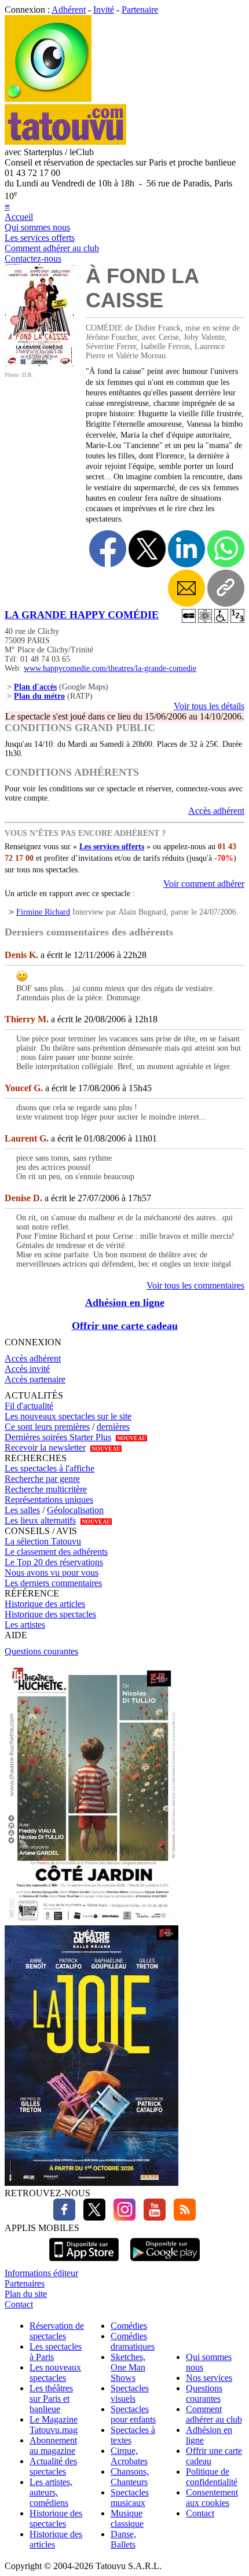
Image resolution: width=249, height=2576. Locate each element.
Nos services (209, 2378)
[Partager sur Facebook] (108, 549)
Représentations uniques (49, 1500)
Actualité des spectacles (53, 2466)
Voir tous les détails (209, 706)
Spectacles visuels (130, 2393)
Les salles (22, 1510)
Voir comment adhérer (204, 884)
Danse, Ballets (123, 2539)
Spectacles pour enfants (133, 2414)
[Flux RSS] (182, 2217)
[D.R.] (39, 363)
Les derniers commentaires (53, 1583)
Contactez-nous (33, 258)
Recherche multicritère (46, 1489)
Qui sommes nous (37, 227)
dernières (113, 1427)
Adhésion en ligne (125, 1302)
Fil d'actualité (29, 1406)
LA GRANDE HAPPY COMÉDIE (82, 615)
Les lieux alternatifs (40, 1520)
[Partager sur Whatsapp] (226, 549)
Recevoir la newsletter (45, 1447)
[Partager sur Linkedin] (186, 549)
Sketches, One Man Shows (128, 2367)
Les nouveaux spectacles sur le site (68, 1416)
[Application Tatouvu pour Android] (165, 2263)
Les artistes (25, 1625)
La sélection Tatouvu (43, 1541)
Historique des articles (45, 1604)
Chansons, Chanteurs (130, 2477)
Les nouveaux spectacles (55, 2373)
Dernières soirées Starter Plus (58, 1437)
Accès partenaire (35, 1379)
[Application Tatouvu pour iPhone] (84, 2263)
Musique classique (127, 2518)
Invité (104, 10)
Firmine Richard (43, 912)
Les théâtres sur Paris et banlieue (51, 2399)
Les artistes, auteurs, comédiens (51, 2492)
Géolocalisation (75, 1510)
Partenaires (25, 2283)
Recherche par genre (42, 1479)
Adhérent (69, 10)
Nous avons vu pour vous (52, 1573)
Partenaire (140, 10)
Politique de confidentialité (212, 2477)
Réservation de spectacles (57, 2331)
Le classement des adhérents (56, 1552)
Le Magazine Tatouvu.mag (54, 2425)
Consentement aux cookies (212, 2498)
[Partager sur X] (147, 549)
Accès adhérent (216, 811)
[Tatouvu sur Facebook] (64, 2217)
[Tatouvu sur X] (91, 2217)
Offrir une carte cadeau (125, 1326)
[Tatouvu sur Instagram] (122, 2217)
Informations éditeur (41, 2273)
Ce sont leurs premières (47, 1427)
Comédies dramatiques (133, 2341)
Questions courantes (41, 1651)
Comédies (129, 2326)
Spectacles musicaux (130, 2498)
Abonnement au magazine (53, 2445)
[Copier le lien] (226, 588)
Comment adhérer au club (52, 248)
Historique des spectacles (50, 1614)
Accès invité (27, 1369)
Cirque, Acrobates (129, 2456)
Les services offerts (40, 238)
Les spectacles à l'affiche (50, 1468)
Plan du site (26, 2294)
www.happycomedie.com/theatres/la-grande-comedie (110, 668)
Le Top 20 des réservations (54, 1562)
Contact (19, 2304)
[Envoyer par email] (186, 588)
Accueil (19, 217)
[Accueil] (48, 99)
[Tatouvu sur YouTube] (152, 2217)
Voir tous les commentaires (195, 1285)
